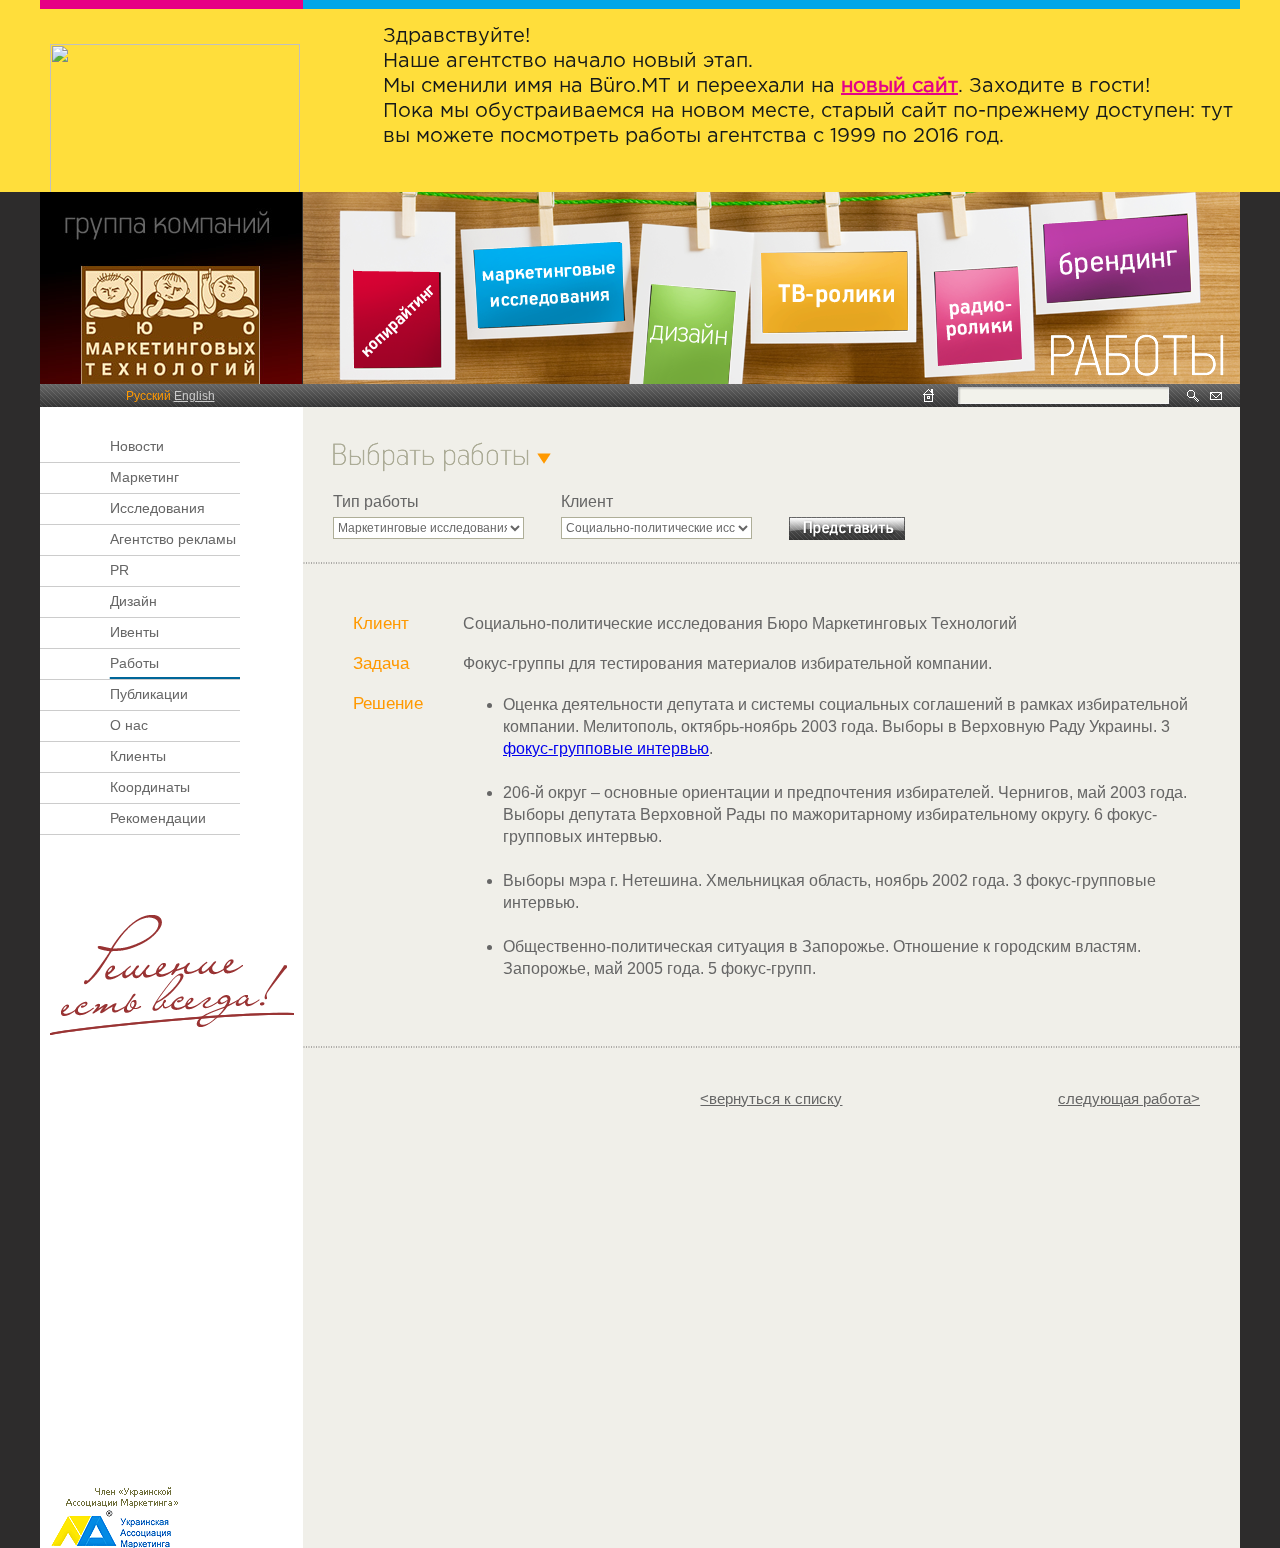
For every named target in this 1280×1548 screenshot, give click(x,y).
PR (119, 570)
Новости (137, 446)
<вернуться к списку (771, 1098)
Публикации (149, 694)
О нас (129, 725)
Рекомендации (158, 818)
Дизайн (133, 601)
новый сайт (899, 86)
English (194, 396)
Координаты (150, 787)
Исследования (157, 508)
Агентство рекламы (173, 539)
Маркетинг (144, 477)
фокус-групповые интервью (606, 748)
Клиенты (138, 756)
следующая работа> (1129, 1098)
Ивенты (134, 632)
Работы (134, 663)
